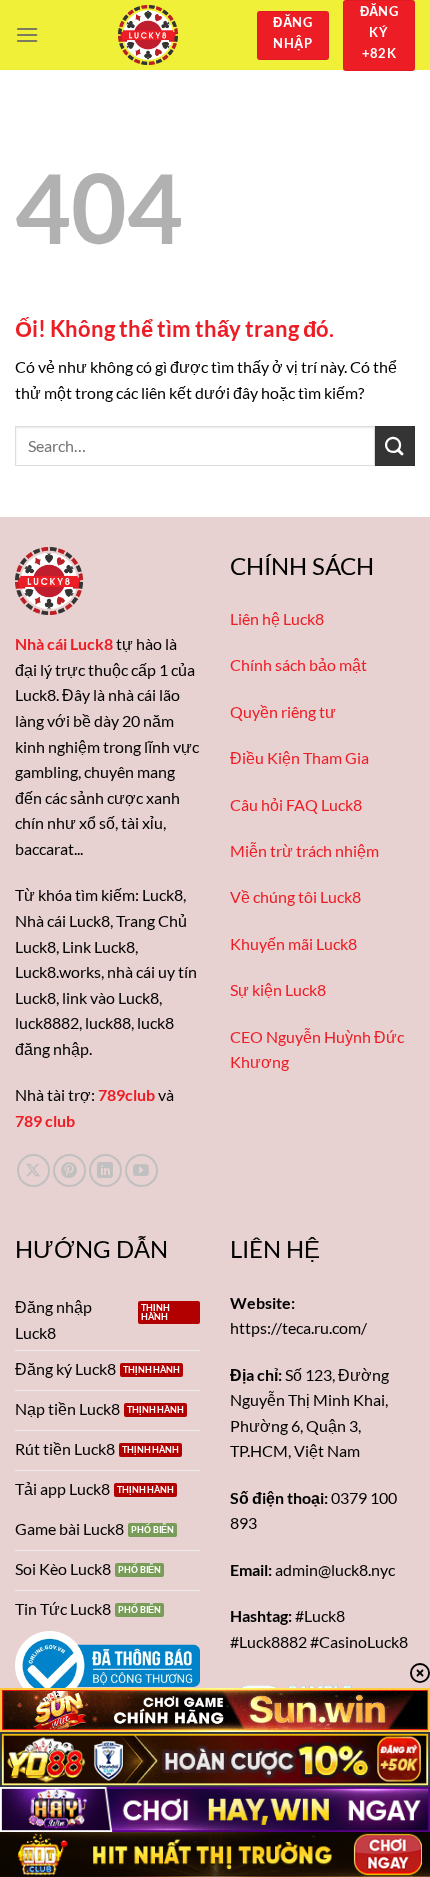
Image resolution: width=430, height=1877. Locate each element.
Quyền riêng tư (283, 711)
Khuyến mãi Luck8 (293, 943)
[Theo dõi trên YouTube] (141, 1170)
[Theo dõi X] (33, 1170)
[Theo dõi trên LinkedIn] (105, 1170)
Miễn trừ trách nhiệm (304, 850)
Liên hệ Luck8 (277, 618)
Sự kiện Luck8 (278, 989)
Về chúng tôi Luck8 (295, 896)
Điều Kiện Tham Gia (299, 757)
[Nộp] (395, 445)
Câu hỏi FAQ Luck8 (296, 804)
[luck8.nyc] (147, 35)
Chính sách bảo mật (298, 664)
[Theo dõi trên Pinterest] (69, 1170)
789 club (45, 1120)
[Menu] (27, 34)
